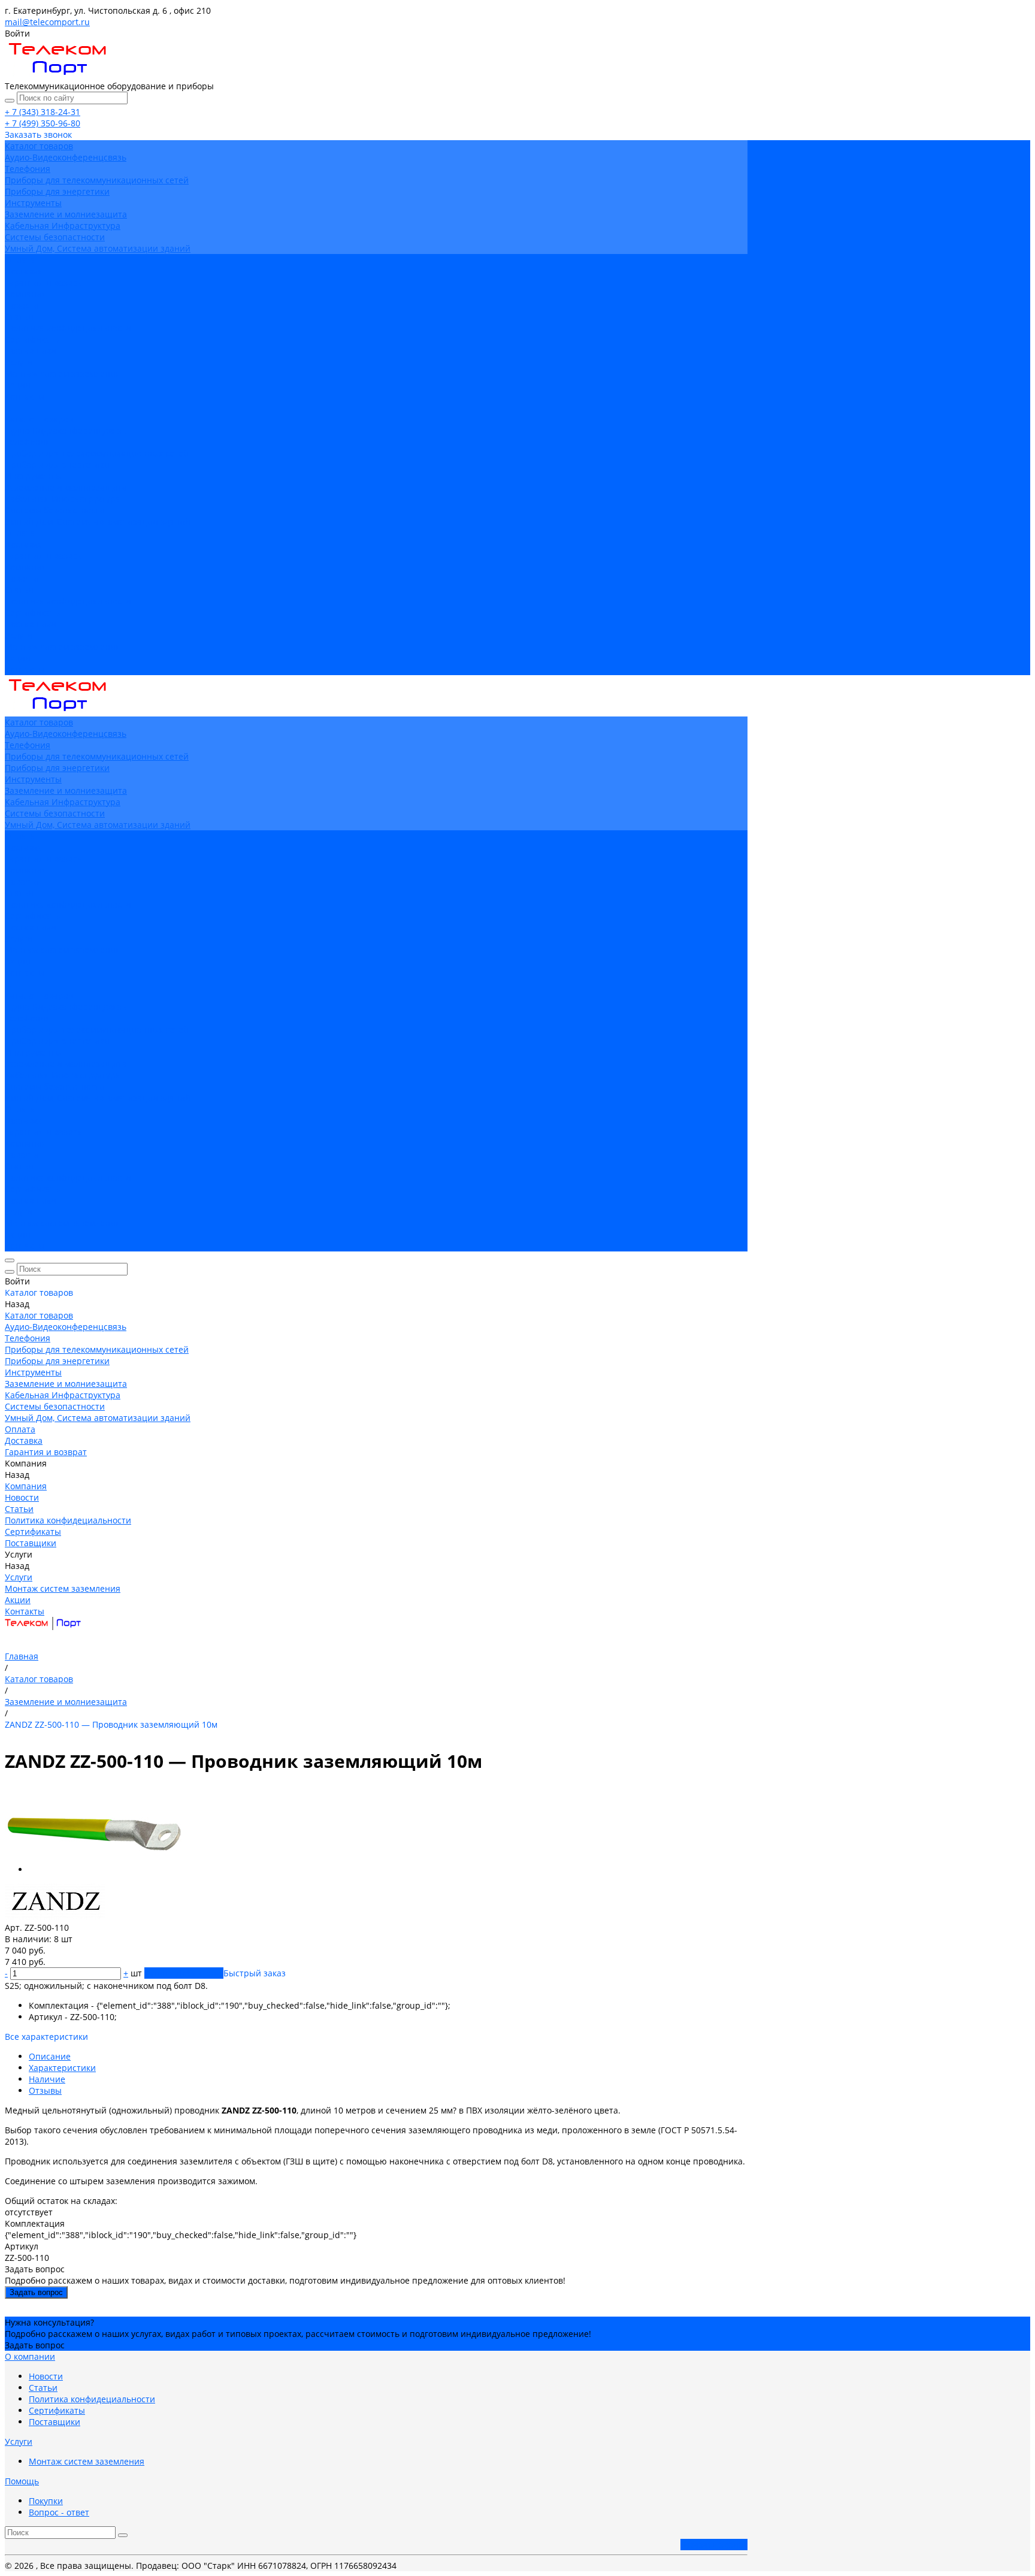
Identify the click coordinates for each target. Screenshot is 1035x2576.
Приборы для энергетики (57, 191)
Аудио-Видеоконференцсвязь (66, 157)
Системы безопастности (55, 237)
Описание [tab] (50, 2056)
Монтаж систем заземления (63, 374)
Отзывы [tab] (45, 2090)
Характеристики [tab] (62, 2068)
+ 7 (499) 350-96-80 (43, 123)
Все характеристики (46, 2037)
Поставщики (31, 351)
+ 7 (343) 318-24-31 (43, 112)
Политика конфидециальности (68, 328)
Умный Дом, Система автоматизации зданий (98, 248)
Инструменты (33, 203)
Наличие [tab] (47, 2079)
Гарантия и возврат (46, 556)
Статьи (19, 317)
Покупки (46, 2501)
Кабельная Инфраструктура (63, 226)
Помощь (22, 2481)
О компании (30, 2356)
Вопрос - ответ (59, 2512)
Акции (18, 658)
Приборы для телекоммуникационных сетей (97, 180)
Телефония (28, 169)
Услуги (19, 635)
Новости (22, 305)
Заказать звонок (714, 2545)
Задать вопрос (36, 2292)
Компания (26, 567)
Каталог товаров (39, 419)
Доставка (24, 544)
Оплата (20, 533)
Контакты (25, 669)
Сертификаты (33, 339)
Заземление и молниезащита (66, 214)
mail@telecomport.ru (47, 22)
